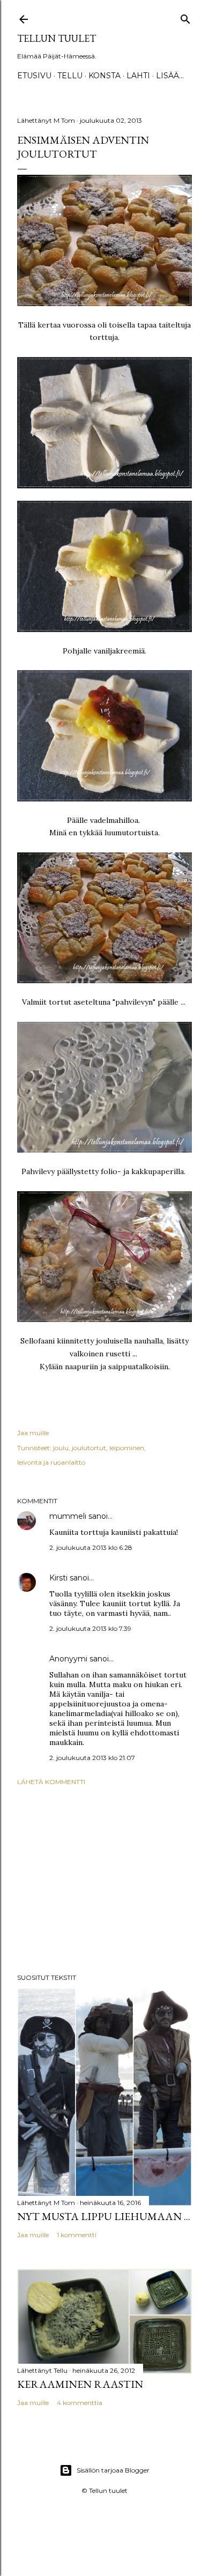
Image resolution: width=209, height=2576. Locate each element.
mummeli (68, 1516)
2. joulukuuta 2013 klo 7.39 (90, 1628)
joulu (61, 1448)
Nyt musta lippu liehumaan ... (104, 2216)
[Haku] (185, 17)
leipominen (127, 1448)
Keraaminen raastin (80, 2384)
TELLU (70, 76)
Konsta (104, 76)
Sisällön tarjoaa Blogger (113, 2470)
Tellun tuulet (57, 38)
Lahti (138, 76)
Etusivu (34, 76)
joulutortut (89, 1448)
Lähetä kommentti (51, 1782)
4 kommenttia (80, 2403)
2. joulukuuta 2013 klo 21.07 (92, 1758)
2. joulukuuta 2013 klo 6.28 (91, 1547)
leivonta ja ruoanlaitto (51, 1462)
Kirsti (58, 1578)
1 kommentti (77, 2235)
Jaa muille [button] (33, 1433)
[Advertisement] (104, 1880)
